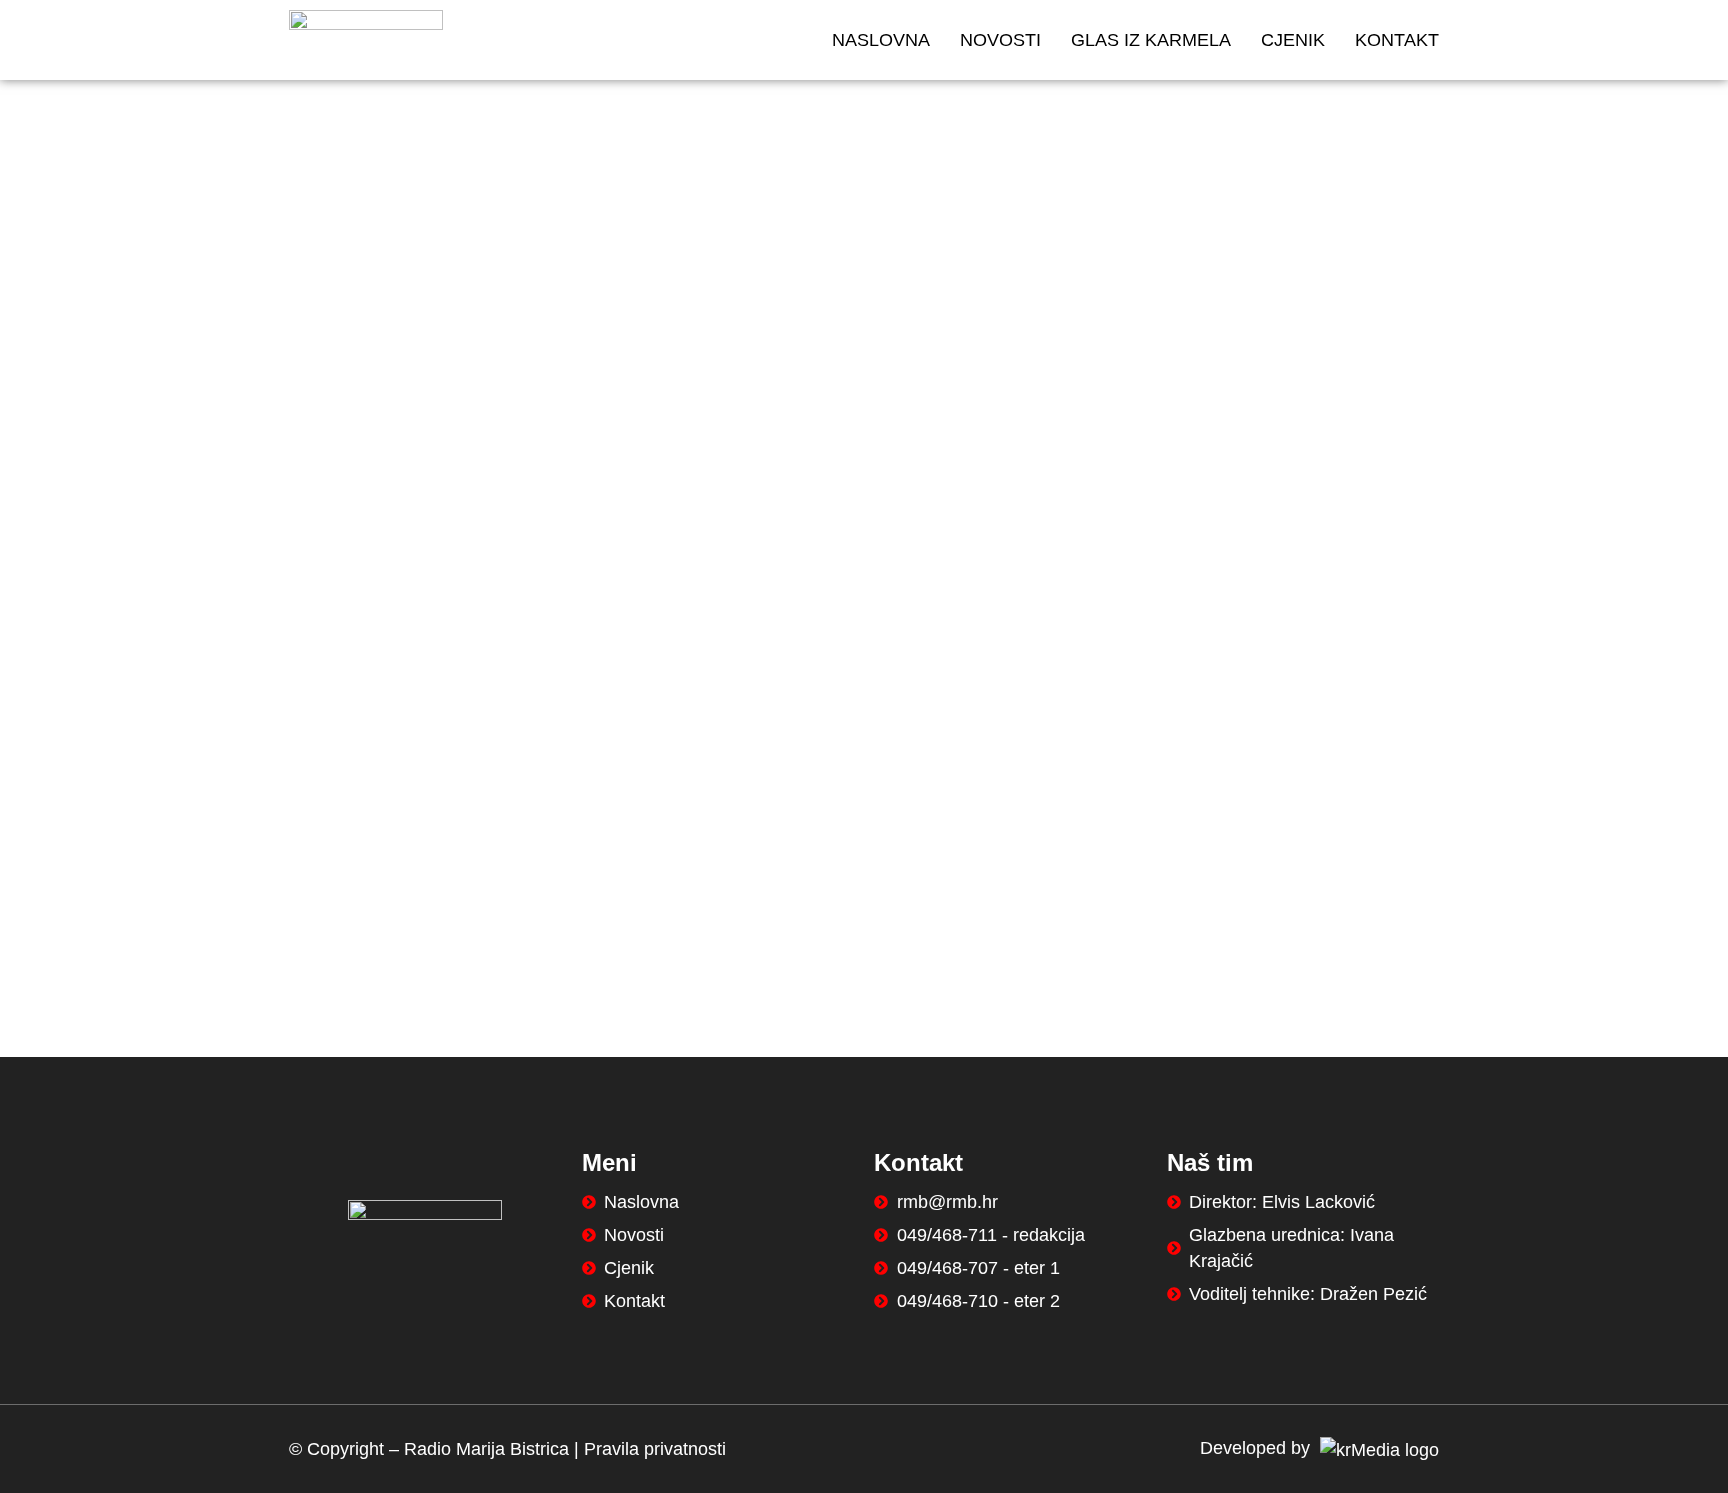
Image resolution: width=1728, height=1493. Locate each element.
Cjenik (1293, 40)
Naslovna (881, 40)
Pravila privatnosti (655, 1449)
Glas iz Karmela (1151, 40)
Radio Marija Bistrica (486, 1449)
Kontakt (1397, 40)
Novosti (1000, 40)
